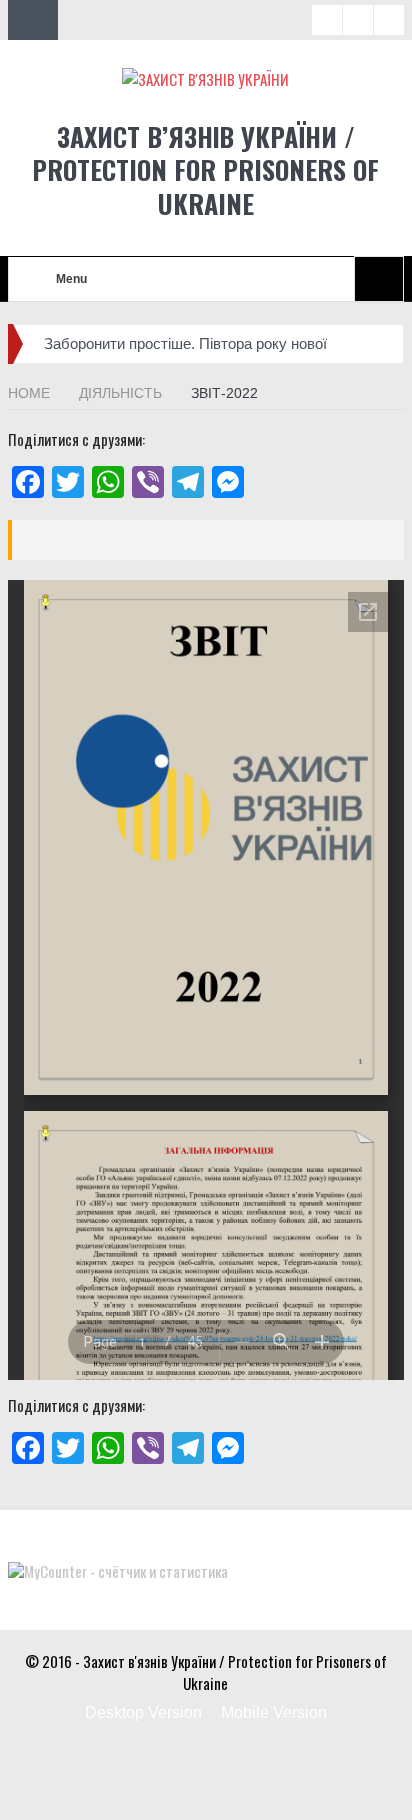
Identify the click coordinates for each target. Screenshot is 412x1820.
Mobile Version (274, 1712)
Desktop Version (143, 1712)
